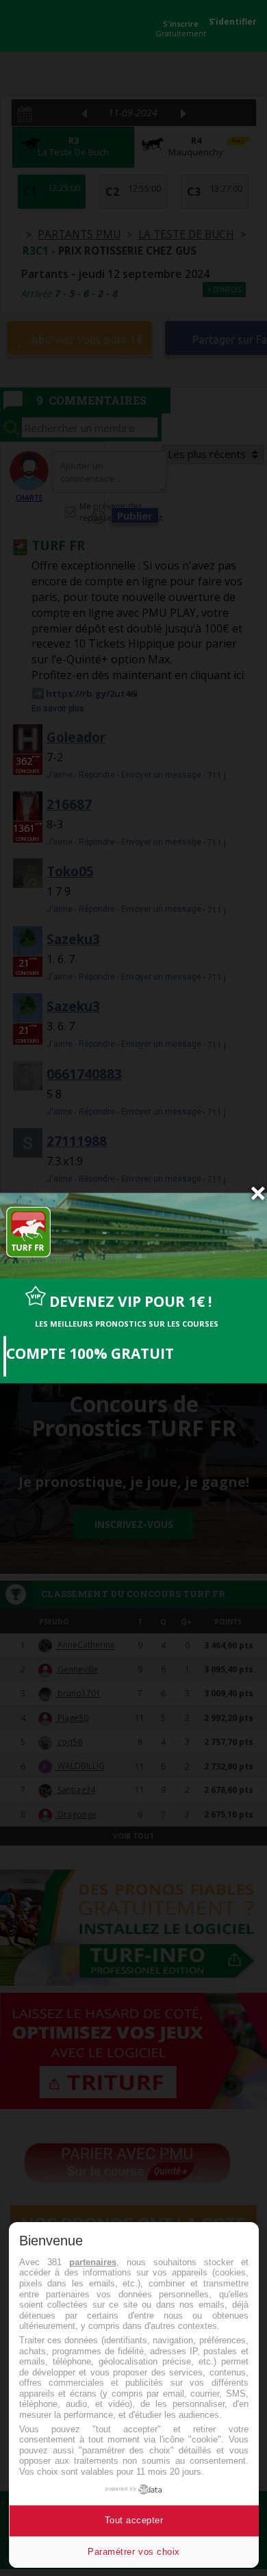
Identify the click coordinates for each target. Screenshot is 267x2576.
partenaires (93, 2262)
